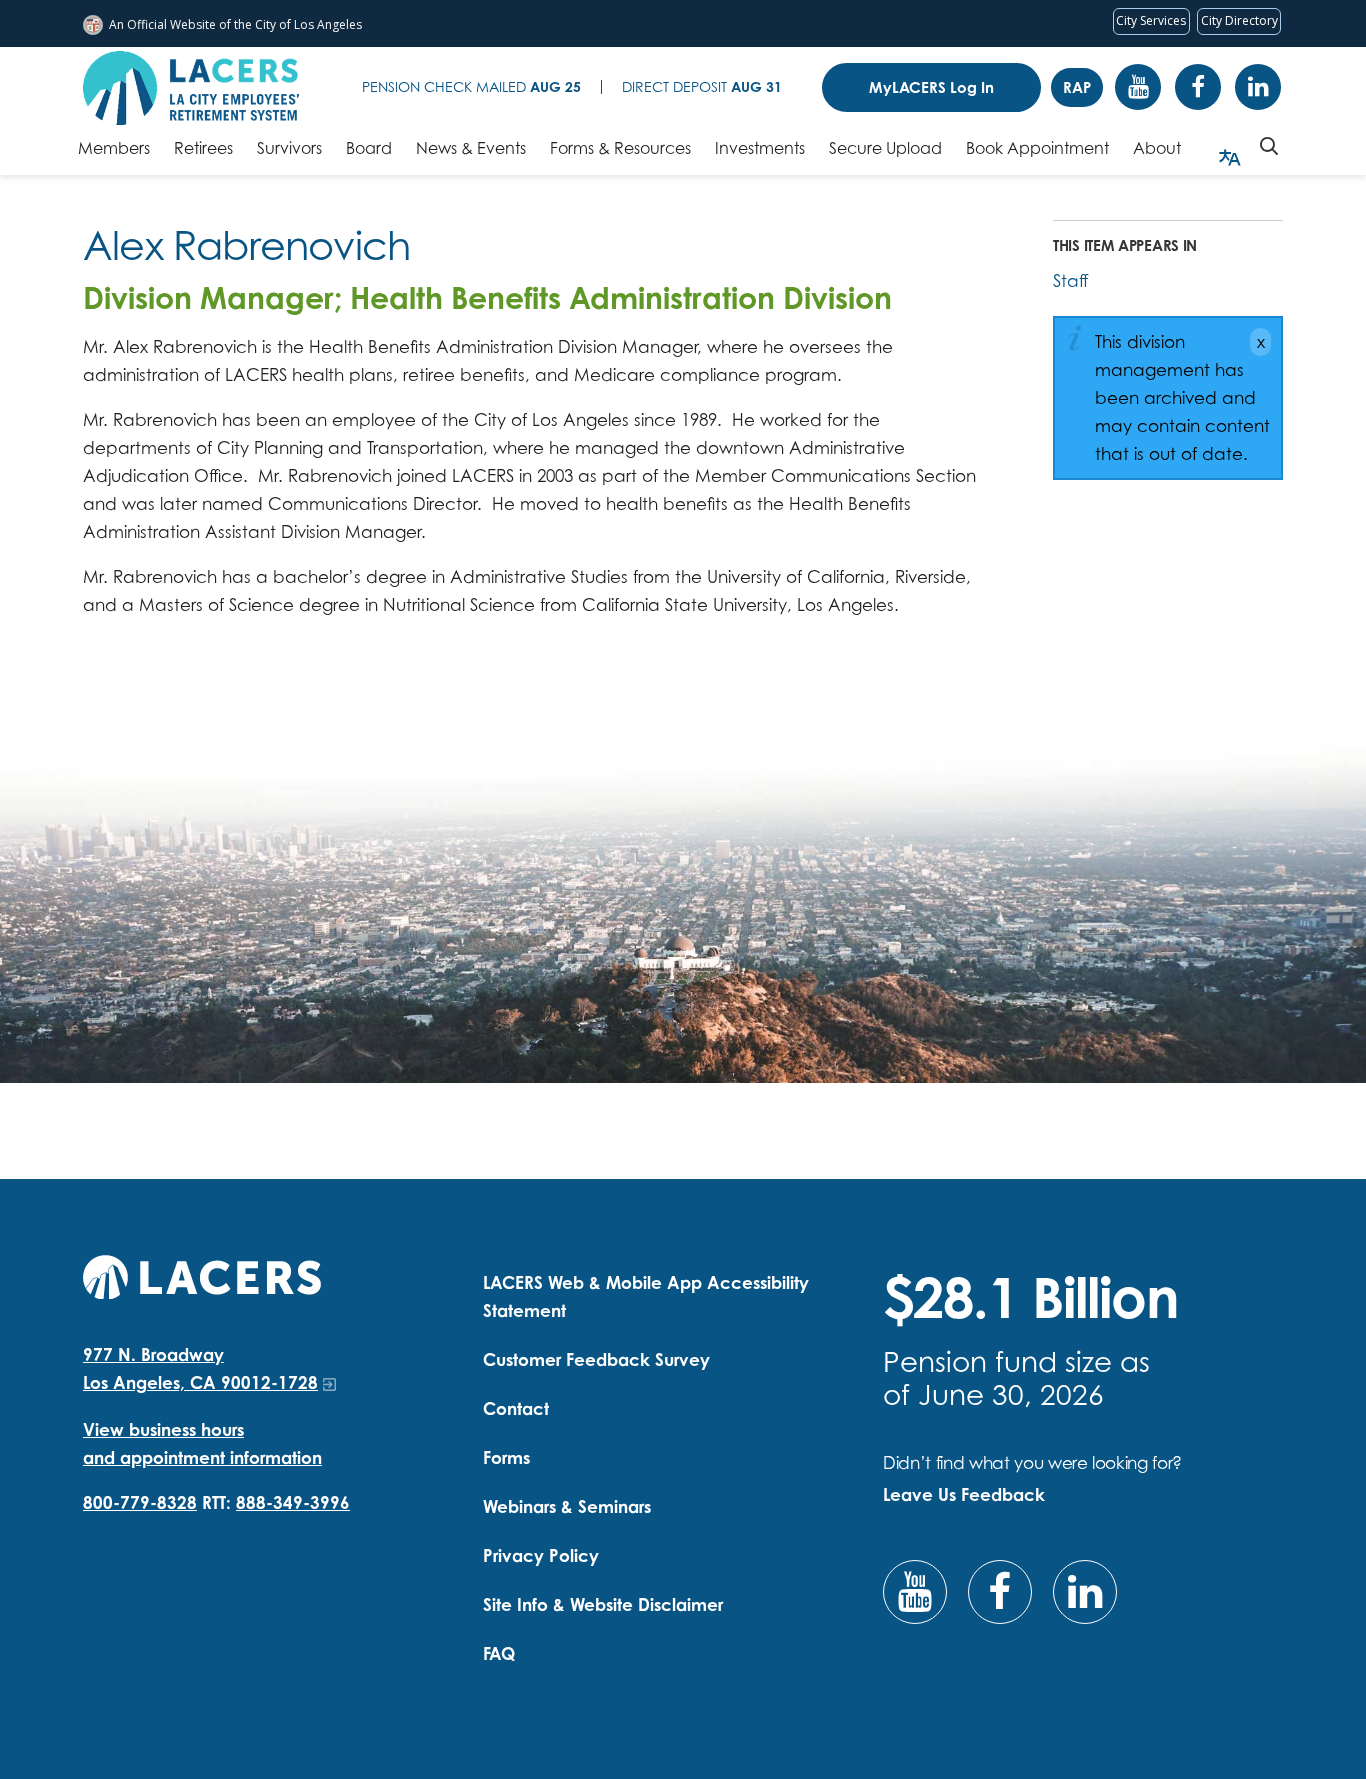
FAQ (499, 1653)
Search (1269, 146)
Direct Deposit (702, 86)
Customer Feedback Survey (596, 1359)
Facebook (1198, 87)
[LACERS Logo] (191, 88)
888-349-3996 (293, 1502)
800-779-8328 (140, 1502)
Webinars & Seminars (567, 1506)
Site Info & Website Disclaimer (603, 1604)
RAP (1077, 87)
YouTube (1138, 87)
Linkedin (1258, 87)
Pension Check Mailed (471, 86)
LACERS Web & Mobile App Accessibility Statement (646, 1296)
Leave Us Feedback (964, 1494)
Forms (506, 1457)
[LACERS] (202, 1274)
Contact (516, 1408)
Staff (1070, 280)
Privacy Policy (541, 1555)
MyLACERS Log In (931, 87)
